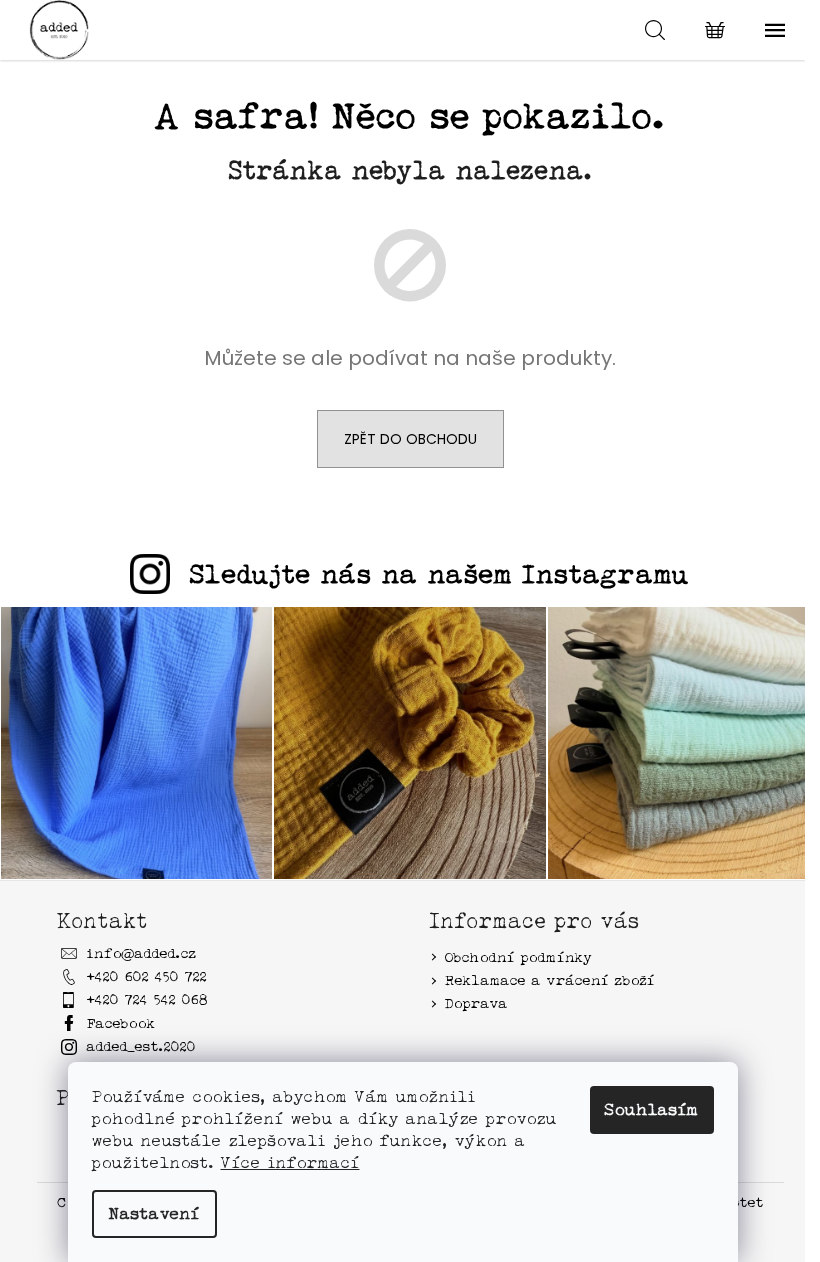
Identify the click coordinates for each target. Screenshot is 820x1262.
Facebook (121, 1023)
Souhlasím (652, 1109)
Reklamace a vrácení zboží (550, 980)
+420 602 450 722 (147, 976)
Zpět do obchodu (410, 439)
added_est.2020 (141, 1046)
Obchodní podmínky (519, 957)
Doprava (476, 1003)
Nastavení (154, 1213)
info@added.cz (142, 953)
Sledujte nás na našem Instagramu (440, 574)
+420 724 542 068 (147, 999)
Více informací (290, 1162)
